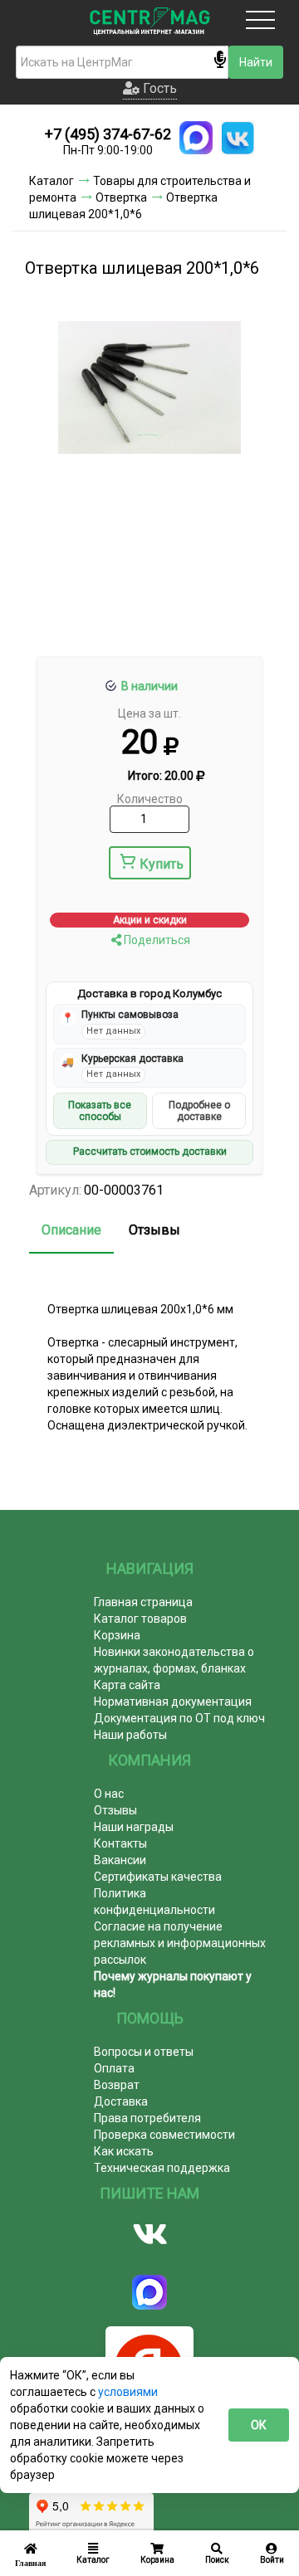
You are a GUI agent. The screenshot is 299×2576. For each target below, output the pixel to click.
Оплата (114, 2068)
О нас (109, 1794)
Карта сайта (127, 1685)
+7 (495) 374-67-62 (108, 134)
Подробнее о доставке (199, 1111)
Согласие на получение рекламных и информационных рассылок (180, 1943)
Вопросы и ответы (144, 2052)
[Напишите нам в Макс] (196, 138)
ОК (259, 2425)
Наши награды (134, 1827)
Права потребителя (147, 2118)
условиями (128, 2392)
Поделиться (156, 940)
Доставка (121, 2101)
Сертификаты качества (158, 1877)
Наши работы (130, 1735)
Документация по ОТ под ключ (179, 1718)
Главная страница (143, 1602)
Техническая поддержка (162, 2168)
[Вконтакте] (149, 2234)
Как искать (124, 2151)
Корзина (117, 1635)
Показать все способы (100, 1111)
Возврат (117, 2085)
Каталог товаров (140, 1619)
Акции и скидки (150, 920)
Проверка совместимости (164, 2135)
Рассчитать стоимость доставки (150, 1152)
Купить (162, 864)
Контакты (120, 1843)
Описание (71, 1230)
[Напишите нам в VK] (238, 138)
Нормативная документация (173, 1702)
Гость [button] (158, 88)
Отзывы (154, 1230)
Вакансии (120, 1860)
